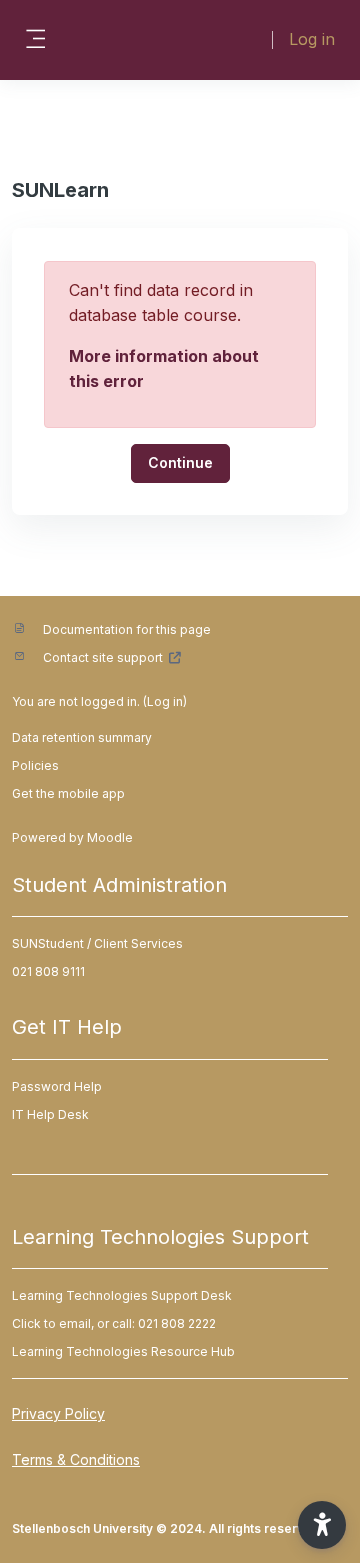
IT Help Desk (50, 1114)
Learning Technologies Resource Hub (123, 1351)
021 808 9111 (48, 971)
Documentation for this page (127, 629)
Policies (35, 765)
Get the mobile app (68, 793)
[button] (322, 1525)
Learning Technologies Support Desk (122, 1295)
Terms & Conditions (76, 1459)
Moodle (110, 837)
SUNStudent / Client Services (97, 943)
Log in (312, 39)
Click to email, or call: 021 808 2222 (114, 1323)
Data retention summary (82, 737)
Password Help (57, 1086)
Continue (180, 462)
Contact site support (103, 657)
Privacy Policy (58, 1413)
